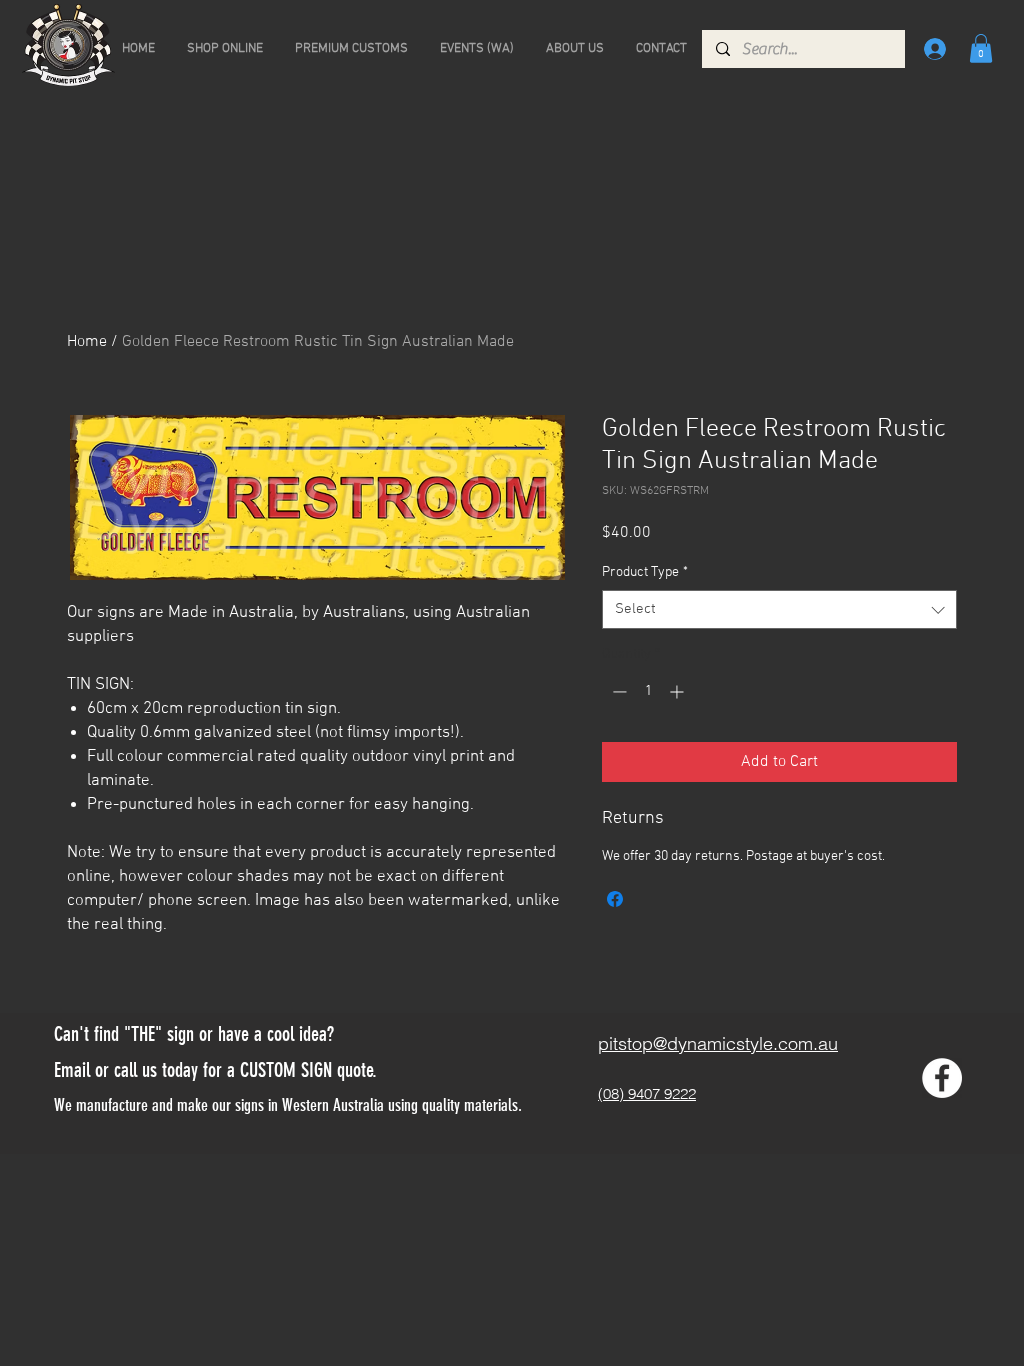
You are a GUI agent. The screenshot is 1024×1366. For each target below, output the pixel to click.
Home (87, 342)
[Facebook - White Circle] (942, 1078)
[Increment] (678, 691)
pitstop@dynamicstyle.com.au (718, 1043)
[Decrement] (617, 691)
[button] (981, 48)
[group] (512, 242)
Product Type (645, 572)
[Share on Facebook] (615, 899)
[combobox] (779, 609)
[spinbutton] (648, 691)
